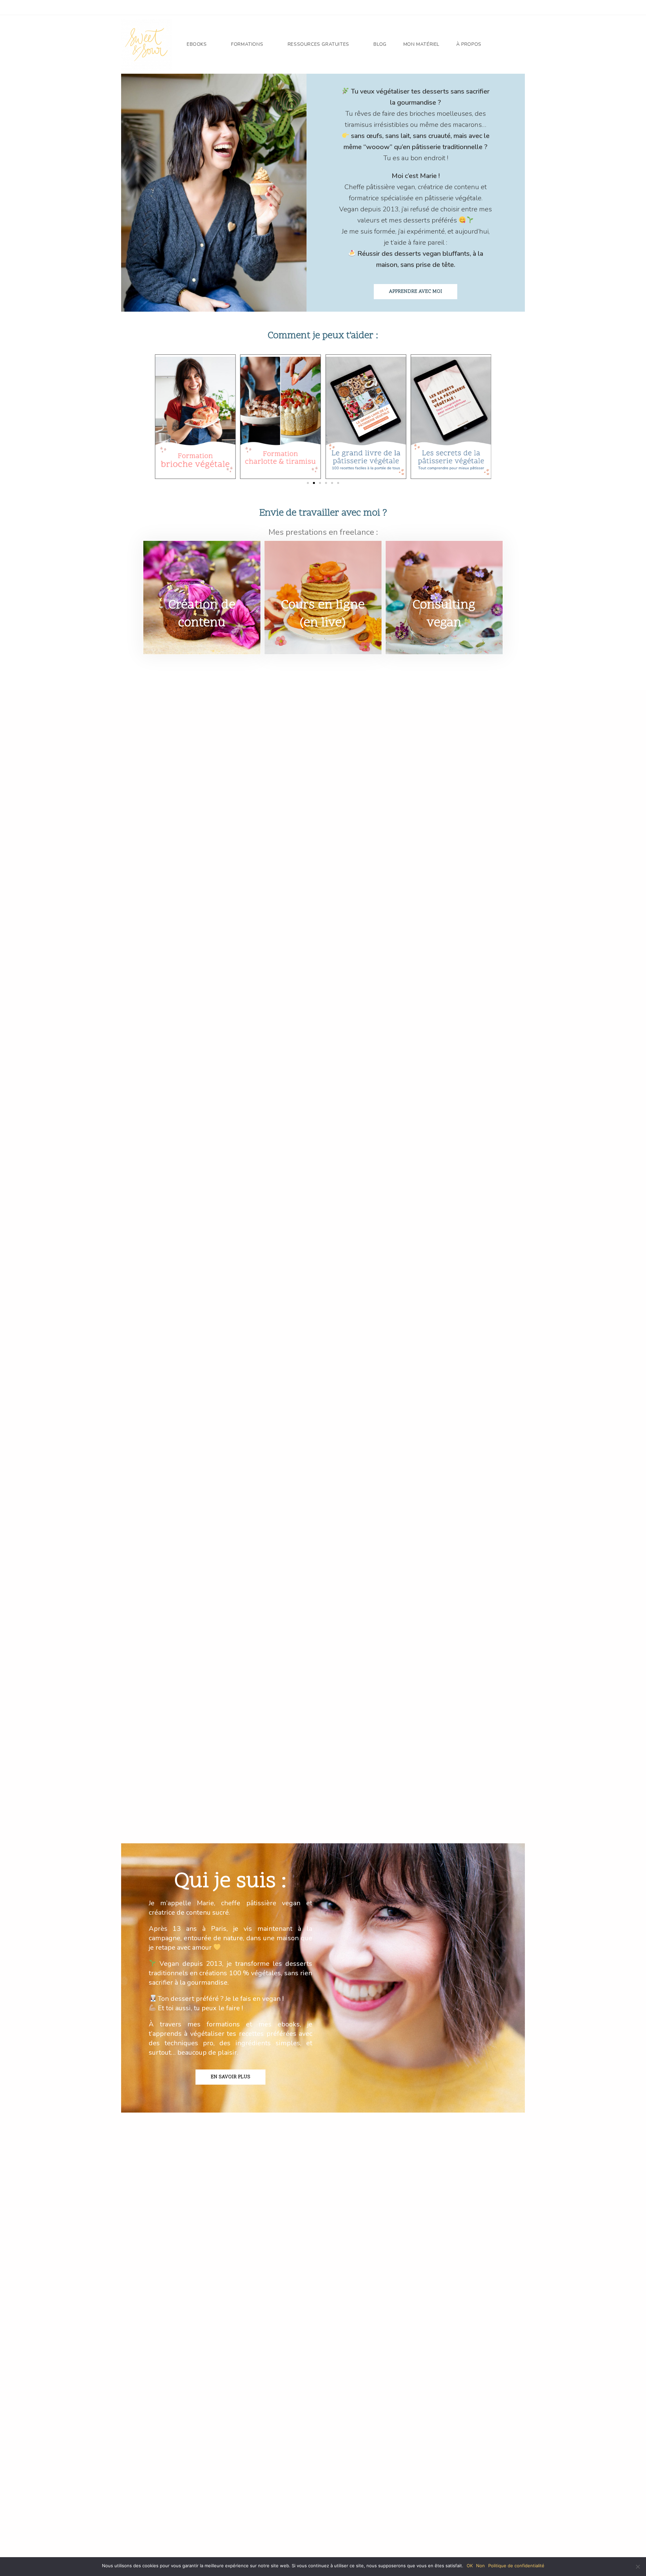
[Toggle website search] (500, 44)
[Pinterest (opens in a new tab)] (488, 8)
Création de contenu (202, 614)
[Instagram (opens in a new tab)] (498, 8)
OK (470, 2566)
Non (480, 2566)
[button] (145, 416)
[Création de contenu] (202, 569)
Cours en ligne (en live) (323, 614)
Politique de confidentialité (516, 2566)
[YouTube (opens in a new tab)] (508, 8)
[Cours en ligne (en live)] (323, 569)
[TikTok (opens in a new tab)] (517, 8)
